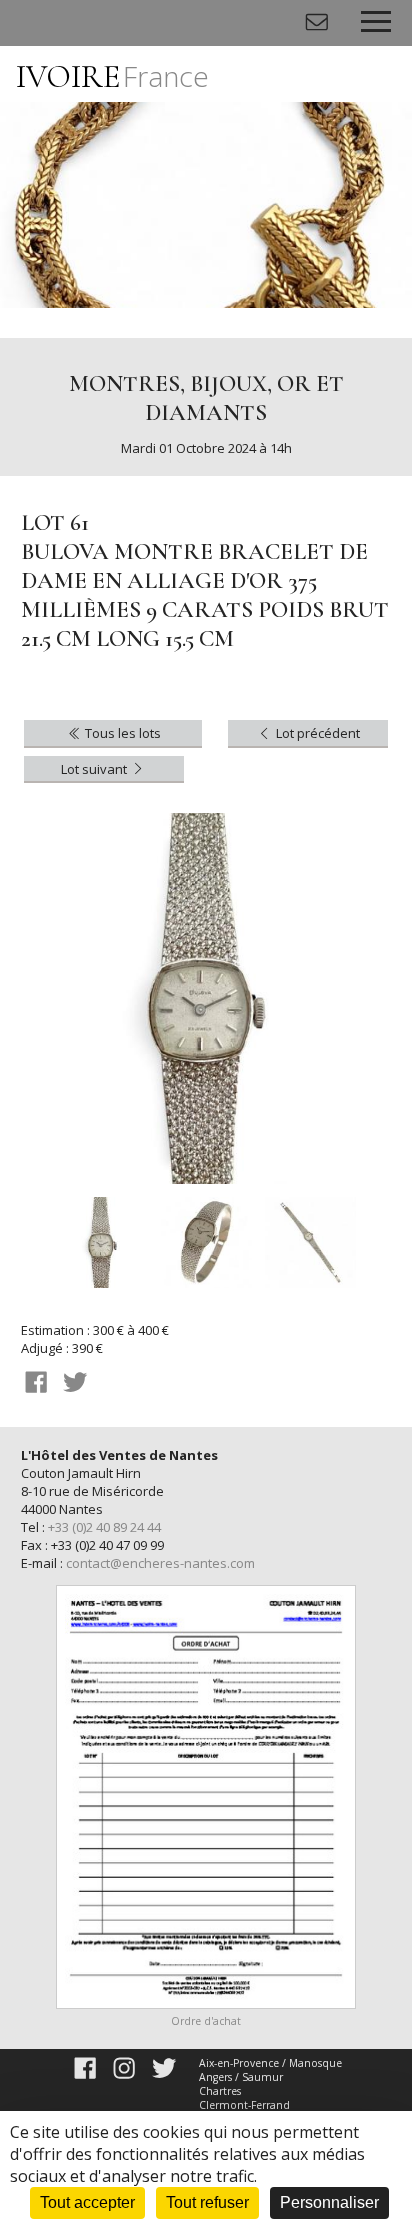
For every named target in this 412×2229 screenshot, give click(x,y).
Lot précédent (316, 733)
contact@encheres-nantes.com (160, 1563)
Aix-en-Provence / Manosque (270, 2063)
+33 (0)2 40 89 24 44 (104, 1527)
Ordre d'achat (206, 2021)
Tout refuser (207, 2202)
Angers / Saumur (241, 2077)
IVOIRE (112, 76)
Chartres (220, 2091)
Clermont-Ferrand (244, 2105)
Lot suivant (95, 769)
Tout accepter (87, 2202)
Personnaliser (329, 2202)
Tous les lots (121, 733)
